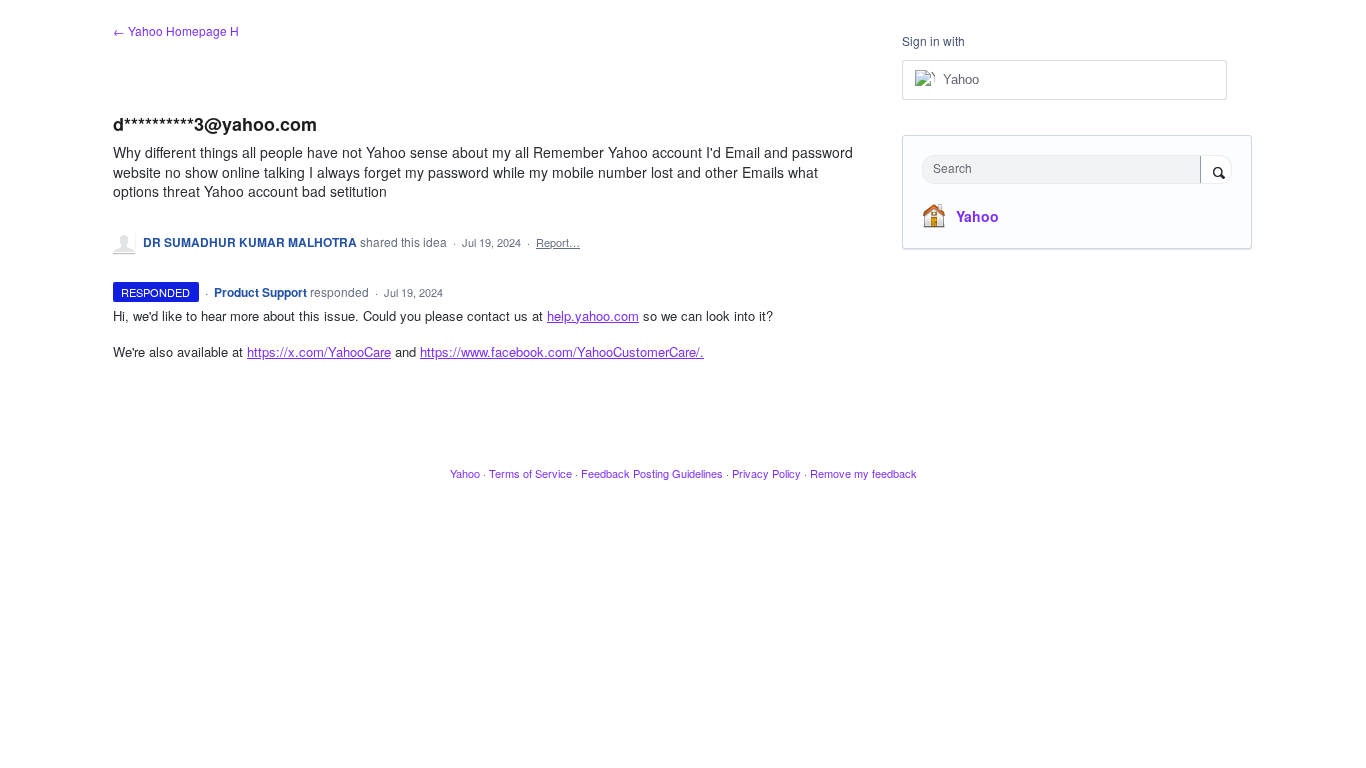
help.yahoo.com (593, 315)
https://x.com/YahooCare (319, 351)
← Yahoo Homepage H (176, 30)
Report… (558, 242)
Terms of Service (530, 473)
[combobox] (1066, 169)
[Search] (1216, 171)
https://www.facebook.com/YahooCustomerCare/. (562, 351)
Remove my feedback (863, 473)
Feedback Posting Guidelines (652, 473)
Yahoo (977, 216)
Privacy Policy (766, 473)
